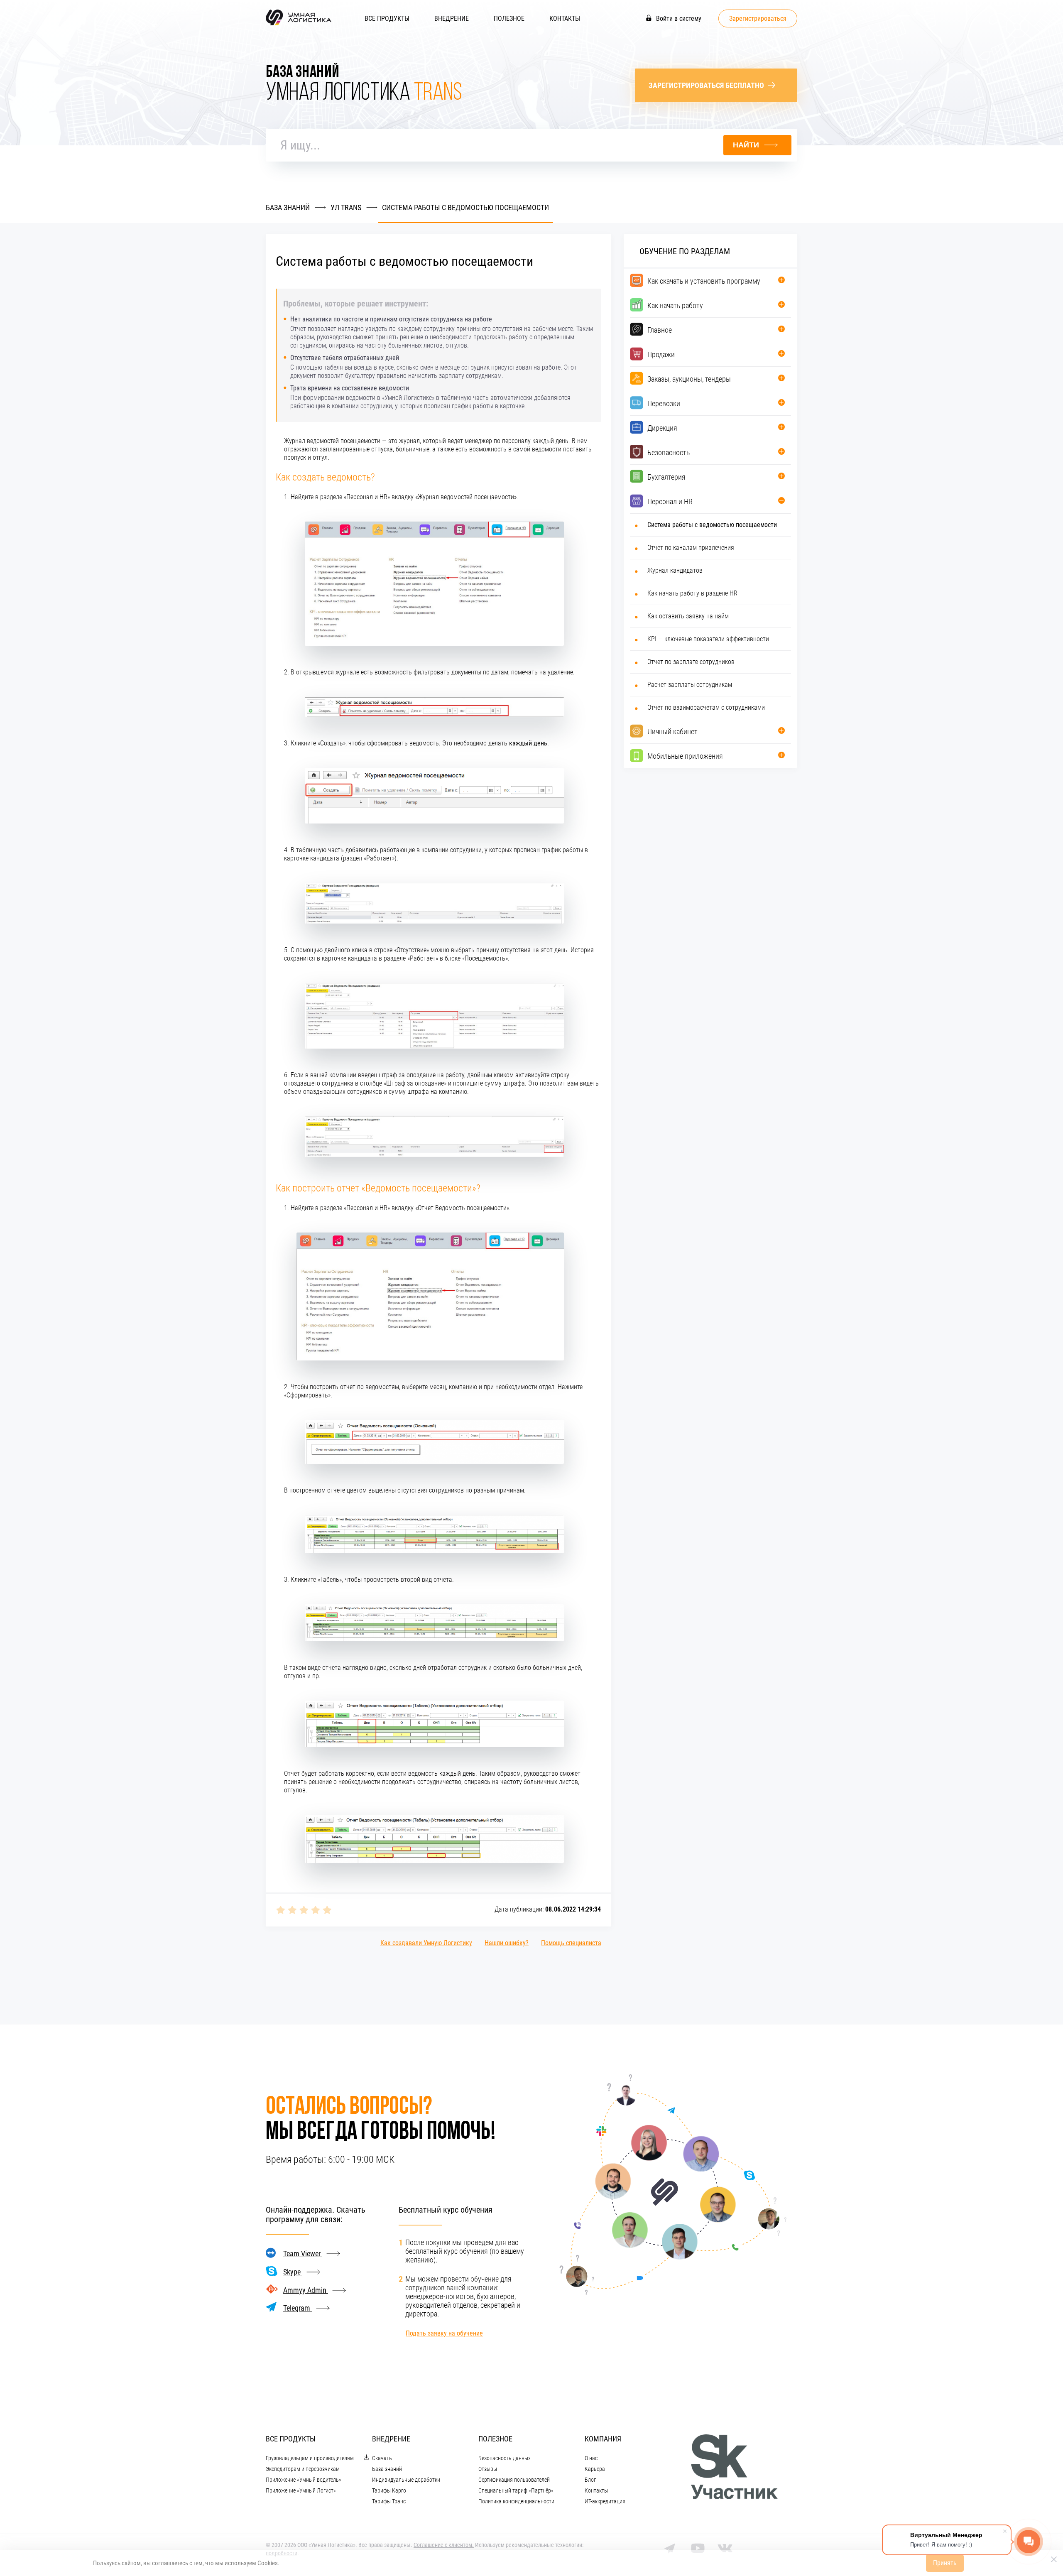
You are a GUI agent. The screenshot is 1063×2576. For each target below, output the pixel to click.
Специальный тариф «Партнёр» (516, 2490)
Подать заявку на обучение (444, 2333)
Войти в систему (678, 18)
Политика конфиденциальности (516, 2501)
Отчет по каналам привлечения (691, 548)
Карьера (595, 2469)
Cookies (268, 2563)
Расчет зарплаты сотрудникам (690, 685)
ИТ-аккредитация (605, 2501)
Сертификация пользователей (514, 2480)
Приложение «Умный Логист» (301, 2490)
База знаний (387, 2469)
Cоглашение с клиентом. (444, 2545)
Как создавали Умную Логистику (426, 1943)
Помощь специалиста (571, 1943)
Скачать (382, 2458)
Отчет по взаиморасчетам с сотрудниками (706, 707)
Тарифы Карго (389, 2490)
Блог (590, 2480)
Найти (746, 145)
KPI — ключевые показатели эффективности (708, 639)
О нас (591, 2458)
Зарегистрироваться (758, 18)
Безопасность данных (505, 2458)
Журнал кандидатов (675, 570)
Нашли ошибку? (507, 1943)
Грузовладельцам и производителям (310, 2458)
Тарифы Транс (389, 2501)
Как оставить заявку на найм (688, 616)
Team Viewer (303, 2254)
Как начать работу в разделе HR (692, 593)
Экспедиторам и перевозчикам (303, 2469)
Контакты (565, 18)
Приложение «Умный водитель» (304, 2480)
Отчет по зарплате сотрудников (691, 662)
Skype (293, 2272)
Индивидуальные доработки (406, 2480)
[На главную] (299, 25)
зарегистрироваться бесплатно (706, 85)
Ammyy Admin (306, 2290)
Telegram (298, 2308)
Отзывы (488, 2469)
